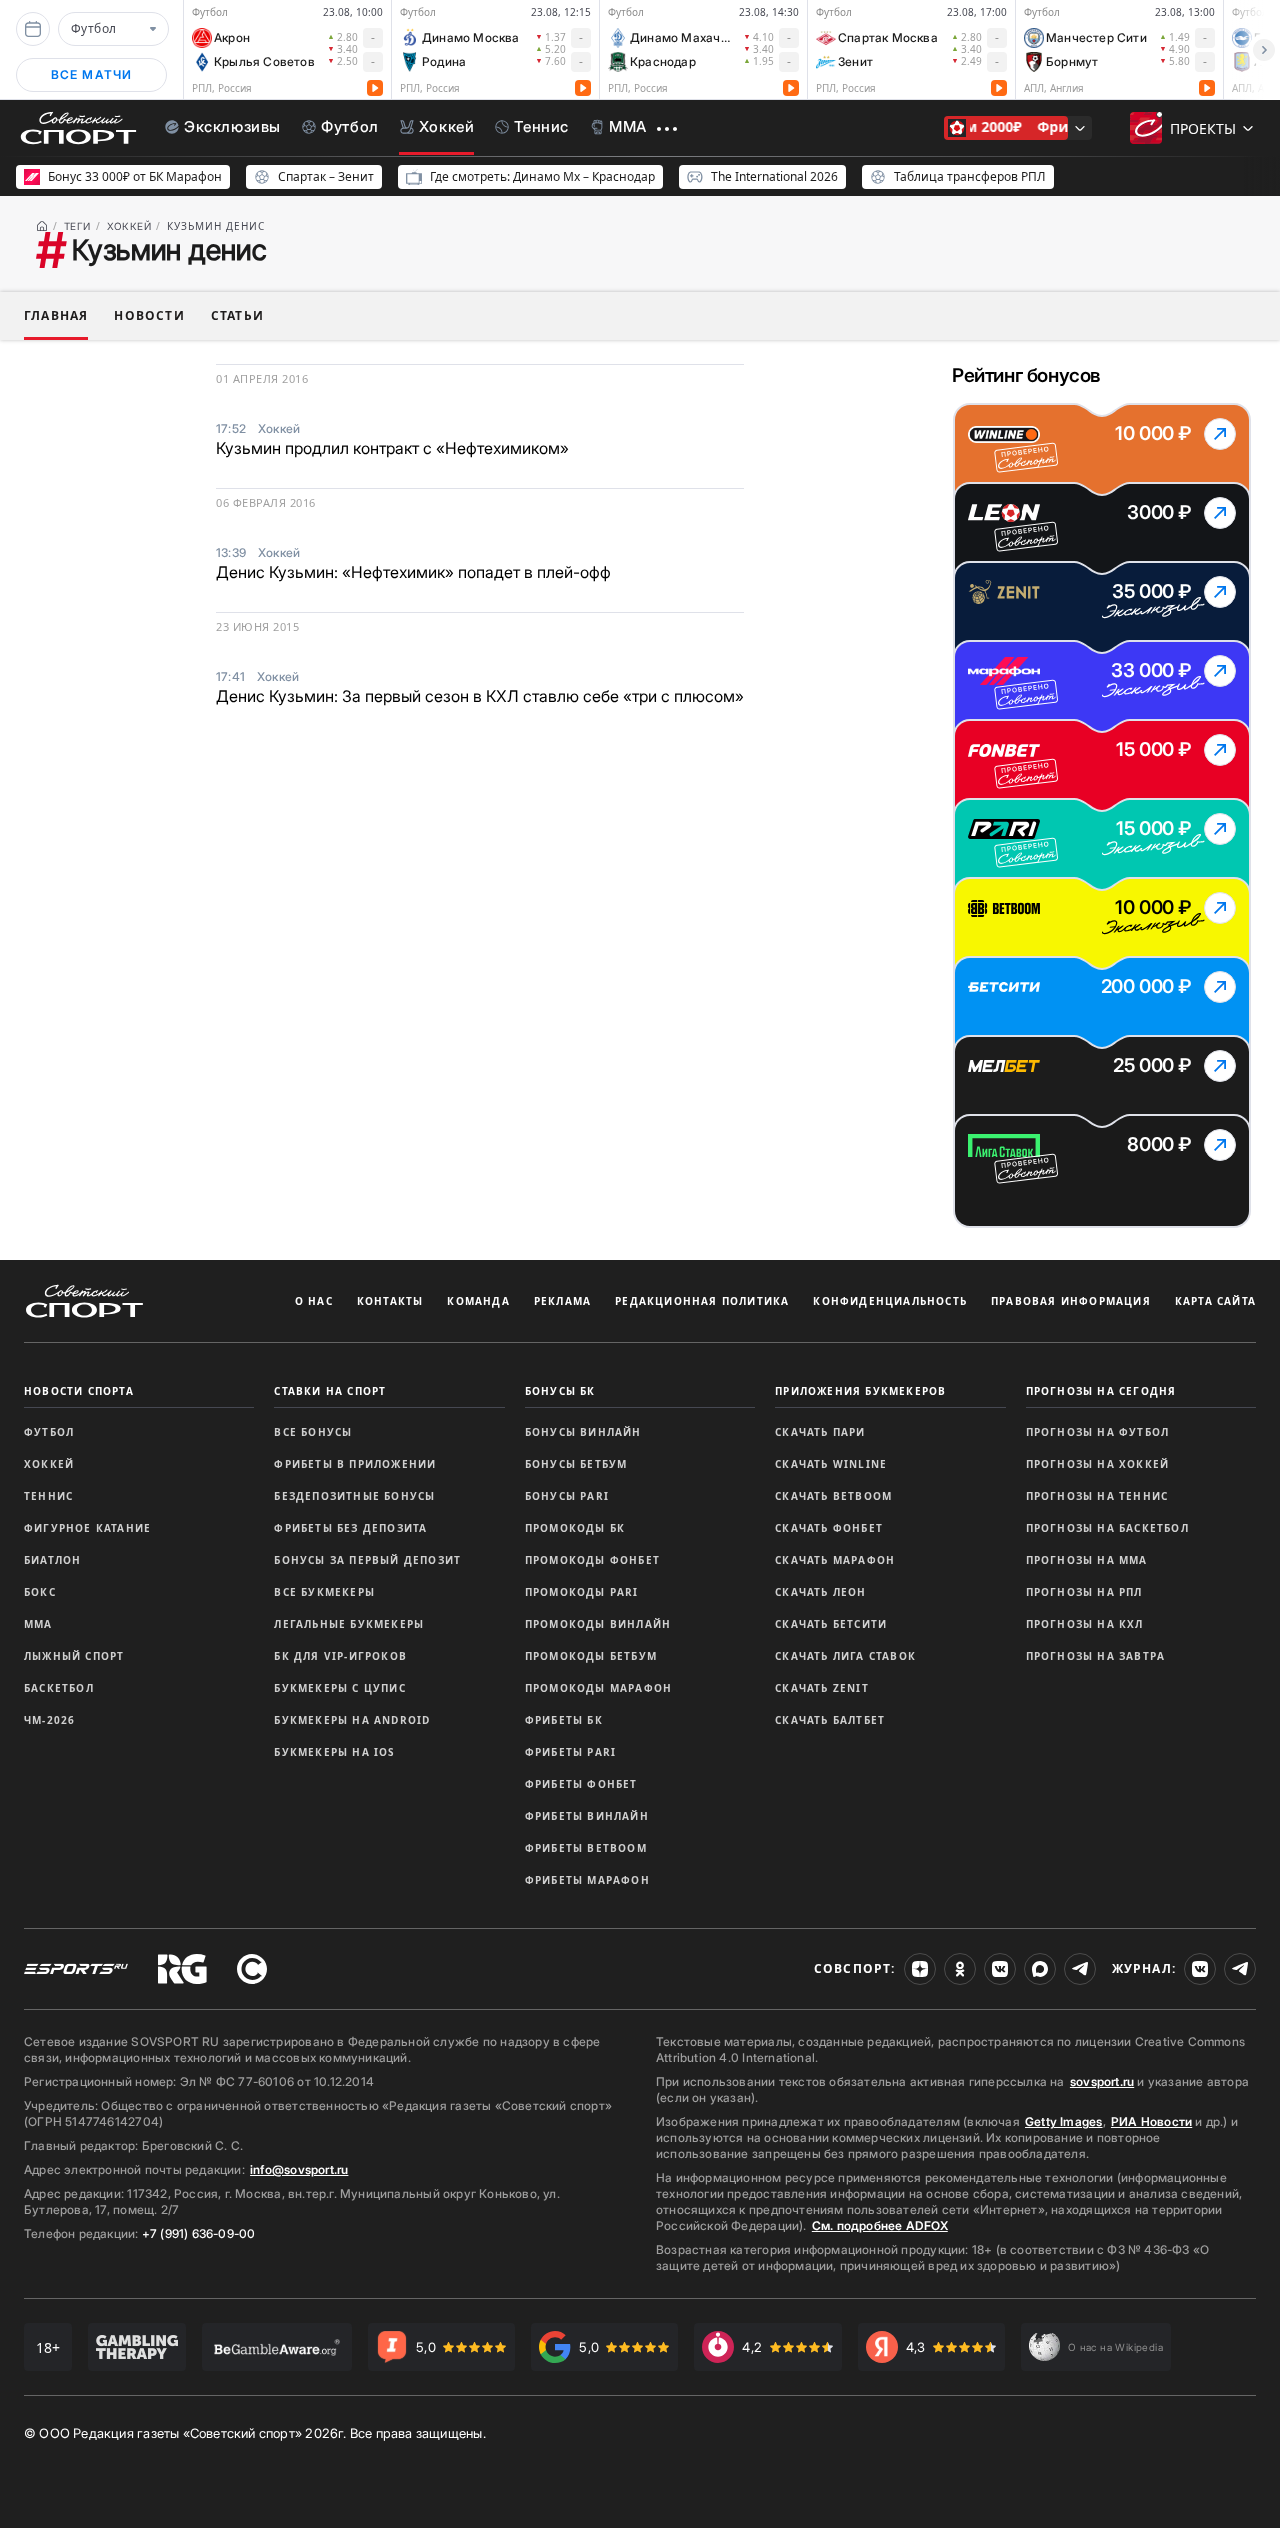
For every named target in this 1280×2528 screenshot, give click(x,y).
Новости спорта (79, 1391)
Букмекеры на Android (352, 1720)
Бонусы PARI (567, 1496)
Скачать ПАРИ (820, 1432)
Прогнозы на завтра (1096, 1656)
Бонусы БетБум (576, 1464)
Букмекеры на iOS (334, 1752)
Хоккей (49, 1464)
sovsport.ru (1102, 2081)
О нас (314, 1301)
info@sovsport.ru (299, 2169)
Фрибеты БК (564, 1720)
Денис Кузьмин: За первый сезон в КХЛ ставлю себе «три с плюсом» (480, 696)
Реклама (562, 1301)
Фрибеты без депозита (350, 1528)
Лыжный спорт (74, 1656)
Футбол (49, 1432)
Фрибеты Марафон (587, 1880)
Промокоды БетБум (591, 1656)
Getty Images (1064, 2121)
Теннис (48, 1496)
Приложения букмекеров (860, 1391)
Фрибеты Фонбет (581, 1784)
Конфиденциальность (890, 1301)
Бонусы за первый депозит (367, 1560)
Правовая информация (1071, 1301)
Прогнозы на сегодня (1101, 1391)
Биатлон (52, 1560)
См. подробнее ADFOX (880, 2225)
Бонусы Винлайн (583, 1432)
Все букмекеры (324, 1592)
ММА (38, 1624)
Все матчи (92, 74)
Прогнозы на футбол (1098, 1432)
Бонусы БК (560, 1391)
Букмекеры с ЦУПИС (339, 1688)
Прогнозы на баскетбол (1107, 1528)
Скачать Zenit (822, 1688)
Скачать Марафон (835, 1560)
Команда (478, 1301)
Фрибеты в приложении (355, 1464)
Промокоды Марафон (598, 1688)
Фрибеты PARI (570, 1752)
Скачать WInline (831, 1464)
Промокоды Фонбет (592, 1560)
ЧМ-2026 (49, 1720)
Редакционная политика (702, 1301)
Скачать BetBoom (833, 1496)
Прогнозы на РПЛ (1084, 1592)
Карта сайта (1215, 1301)
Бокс (40, 1592)
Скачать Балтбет (830, 1720)
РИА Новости (1151, 2121)
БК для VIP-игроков (340, 1656)
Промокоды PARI (582, 1592)
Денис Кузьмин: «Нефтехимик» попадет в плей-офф (413, 572)
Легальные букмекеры (349, 1624)
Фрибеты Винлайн (587, 1816)
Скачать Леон (820, 1592)
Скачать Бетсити (831, 1624)
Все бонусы (313, 1432)
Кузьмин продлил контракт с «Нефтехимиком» (392, 448)
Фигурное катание (87, 1528)
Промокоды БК (575, 1528)
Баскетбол (59, 1688)
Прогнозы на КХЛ (1085, 1624)
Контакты (390, 1301)
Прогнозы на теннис (1097, 1496)
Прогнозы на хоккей (1098, 1464)
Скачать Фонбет (829, 1528)
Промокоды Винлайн (598, 1624)
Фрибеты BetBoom (586, 1848)
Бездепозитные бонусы (354, 1496)
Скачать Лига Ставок (845, 1656)
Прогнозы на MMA (1087, 1560)
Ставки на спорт (330, 1391)
